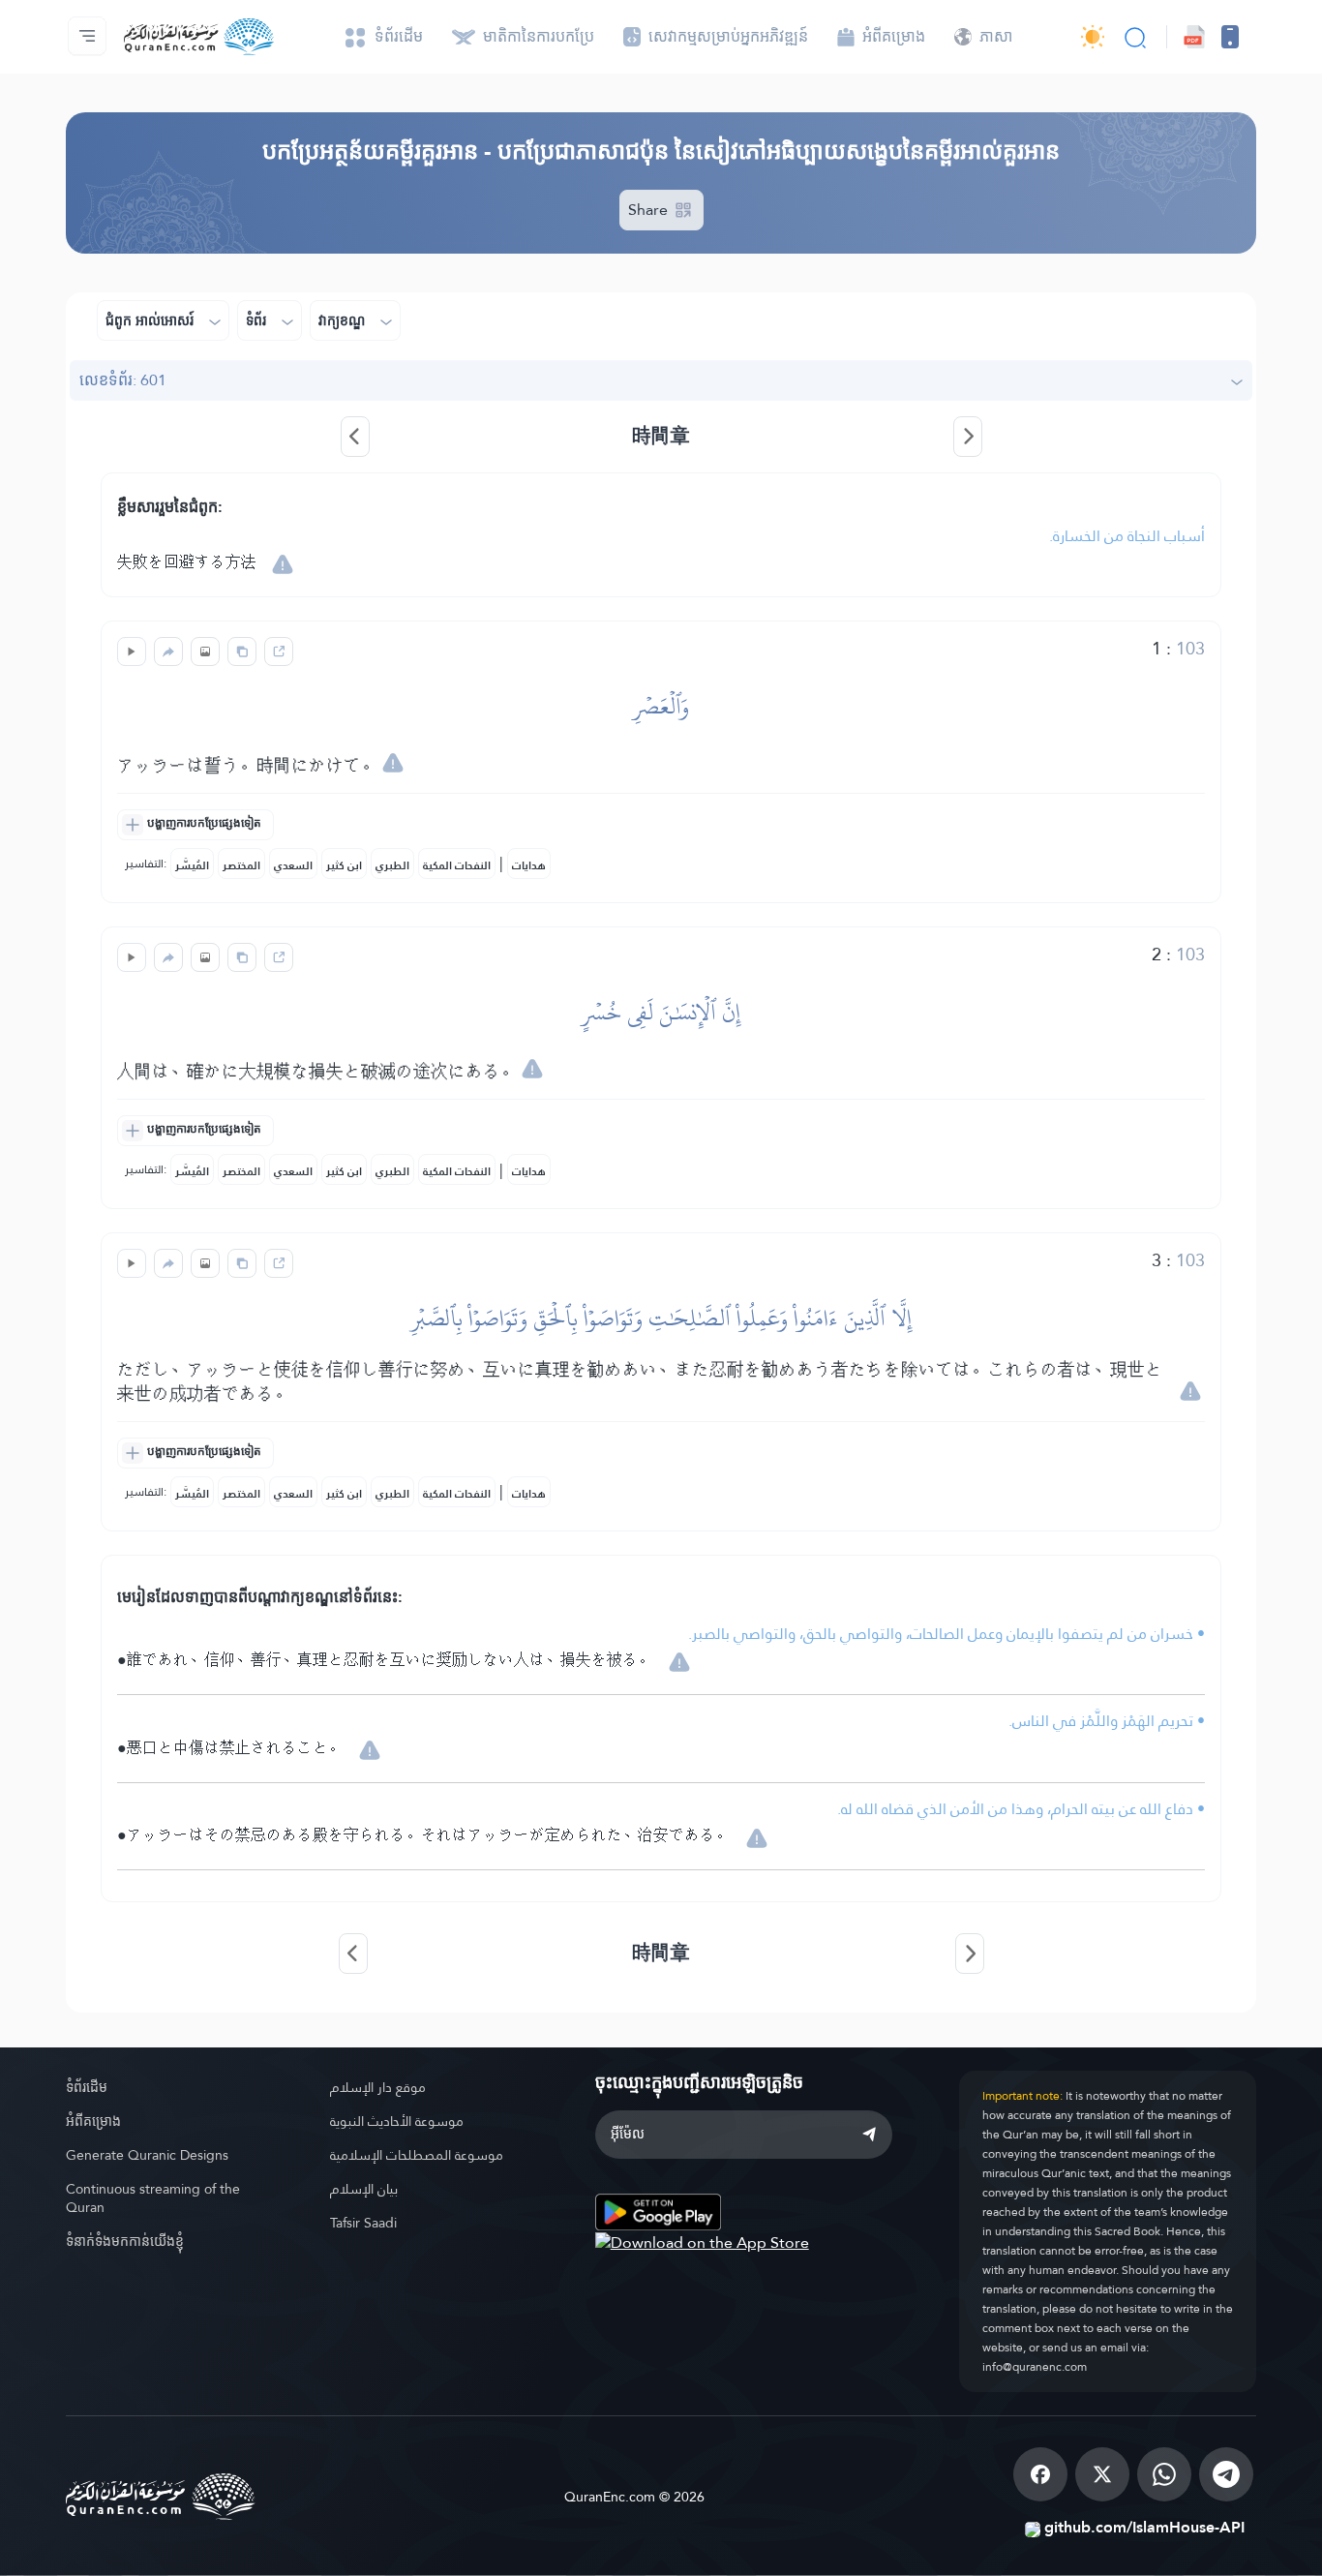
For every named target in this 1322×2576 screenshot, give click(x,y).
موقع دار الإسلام (378, 2087)
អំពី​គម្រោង (93, 2121)
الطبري (392, 865)
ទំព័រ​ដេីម (87, 2087)
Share (650, 210)
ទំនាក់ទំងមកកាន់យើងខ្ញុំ (125, 2241)
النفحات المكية (457, 865)
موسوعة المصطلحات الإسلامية (417, 2155)
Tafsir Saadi (363, 2223)
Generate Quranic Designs (147, 2155)
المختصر (241, 865)
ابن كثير (344, 865)
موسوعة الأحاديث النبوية (397, 2121)
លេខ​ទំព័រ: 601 (123, 380)
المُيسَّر (192, 865)
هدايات (529, 865)
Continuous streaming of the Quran (153, 2198)
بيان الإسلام (364, 2189)
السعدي (293, 865)
